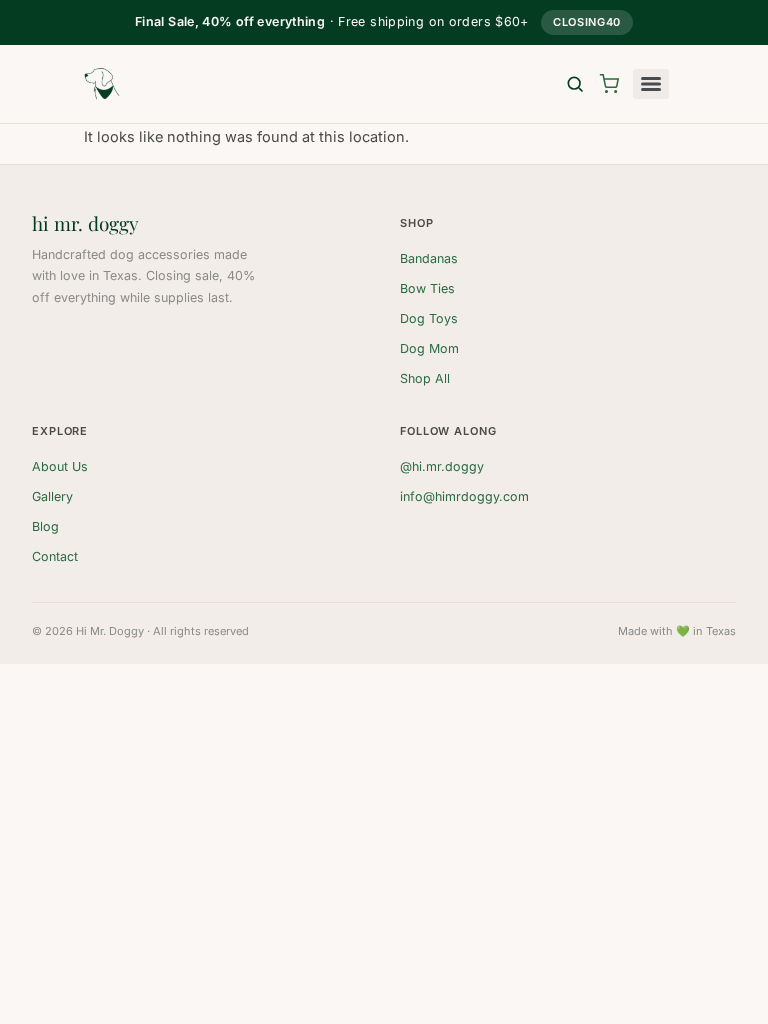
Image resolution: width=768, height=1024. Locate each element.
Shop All (425, 378)
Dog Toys (429, 318)
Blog (45, 526)
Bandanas (429, 258)
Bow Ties (427, 288)
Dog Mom (429, 348)
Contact (55, 556)
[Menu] (651, 84)
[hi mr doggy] (102, 84)
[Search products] (575, 84)
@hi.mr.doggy (442, 466)
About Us (60, 466)
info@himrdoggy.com (464, 496)
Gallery (52, 496)
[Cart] (609, 84)
